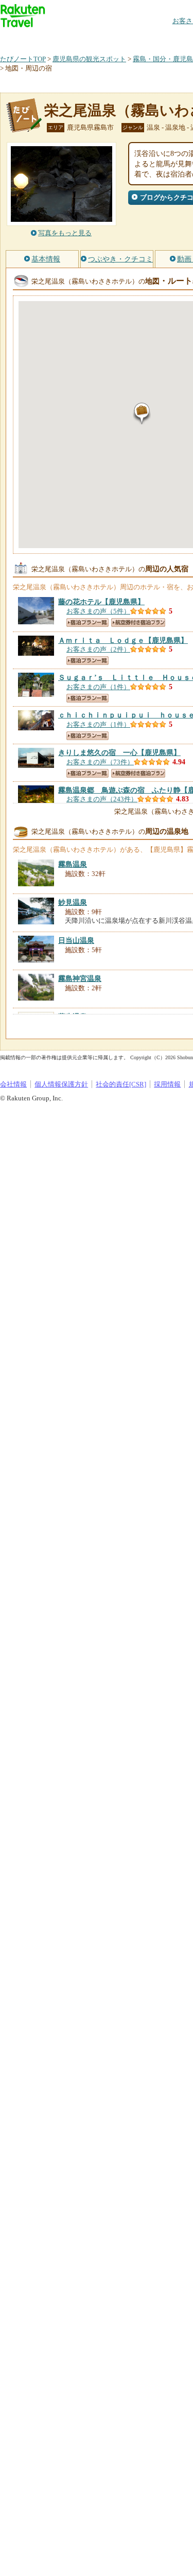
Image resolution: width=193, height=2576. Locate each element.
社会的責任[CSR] (121, 1084)
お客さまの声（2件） (98, 649)
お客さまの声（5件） (98, 611)
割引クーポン (163, 38)
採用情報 (167, 1084)
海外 (78, 38)
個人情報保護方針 (61, 1084)
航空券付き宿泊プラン (138, 623)
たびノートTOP (23, 59)
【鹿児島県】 (101, 602)
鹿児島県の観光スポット (89, 59)
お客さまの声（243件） (102, 799)
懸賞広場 (120, 38)
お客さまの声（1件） (98, 687)
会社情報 (13, 1084)
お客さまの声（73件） (100, 762)
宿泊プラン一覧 (87, 623)
